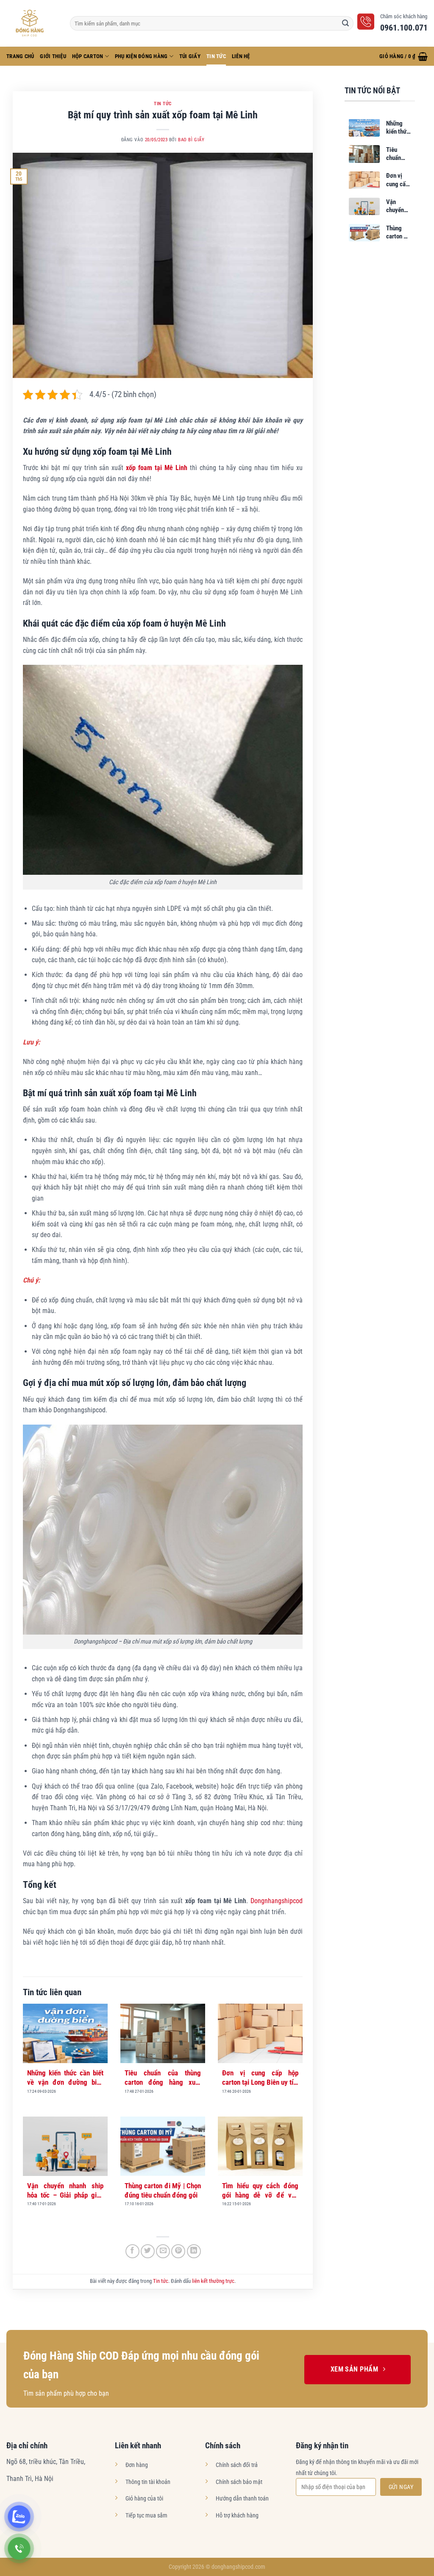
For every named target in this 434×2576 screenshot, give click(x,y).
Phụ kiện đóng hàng (141, 56)
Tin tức (216, 56)
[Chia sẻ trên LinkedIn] (194, 2251)
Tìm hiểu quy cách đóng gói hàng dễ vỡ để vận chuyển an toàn (260, 2191)
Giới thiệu (53, 56)
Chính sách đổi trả (237, 2465)
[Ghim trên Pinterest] (178, 2251)
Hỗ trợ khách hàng (237, 2516)
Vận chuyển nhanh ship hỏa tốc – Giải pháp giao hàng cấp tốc (65, 2191)
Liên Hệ (241, 56)
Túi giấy (190, 56)
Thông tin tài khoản (148, 2482)
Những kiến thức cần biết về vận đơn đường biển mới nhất (65, 2078)
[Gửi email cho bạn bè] (163, 2251)
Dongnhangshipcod (277, 1901)
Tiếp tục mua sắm (146, 2516)
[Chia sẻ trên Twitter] (148, 2251)
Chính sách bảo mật (239, 2482)
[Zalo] (19, 2517)
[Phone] (19, 2548)
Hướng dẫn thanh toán (242, 2499)
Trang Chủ (20, 56)
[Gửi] (345, 23)
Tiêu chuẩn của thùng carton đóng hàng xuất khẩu (163, 2078)
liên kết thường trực (213, 2281)
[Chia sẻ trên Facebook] (132, 2251)
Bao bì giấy (191, 140)
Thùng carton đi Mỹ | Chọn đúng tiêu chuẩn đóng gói (163, 2190)
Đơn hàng (137, 2465)
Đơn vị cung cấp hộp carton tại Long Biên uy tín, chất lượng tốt (260, 2078)
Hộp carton (88, 56)
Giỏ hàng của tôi (144, 2499)
